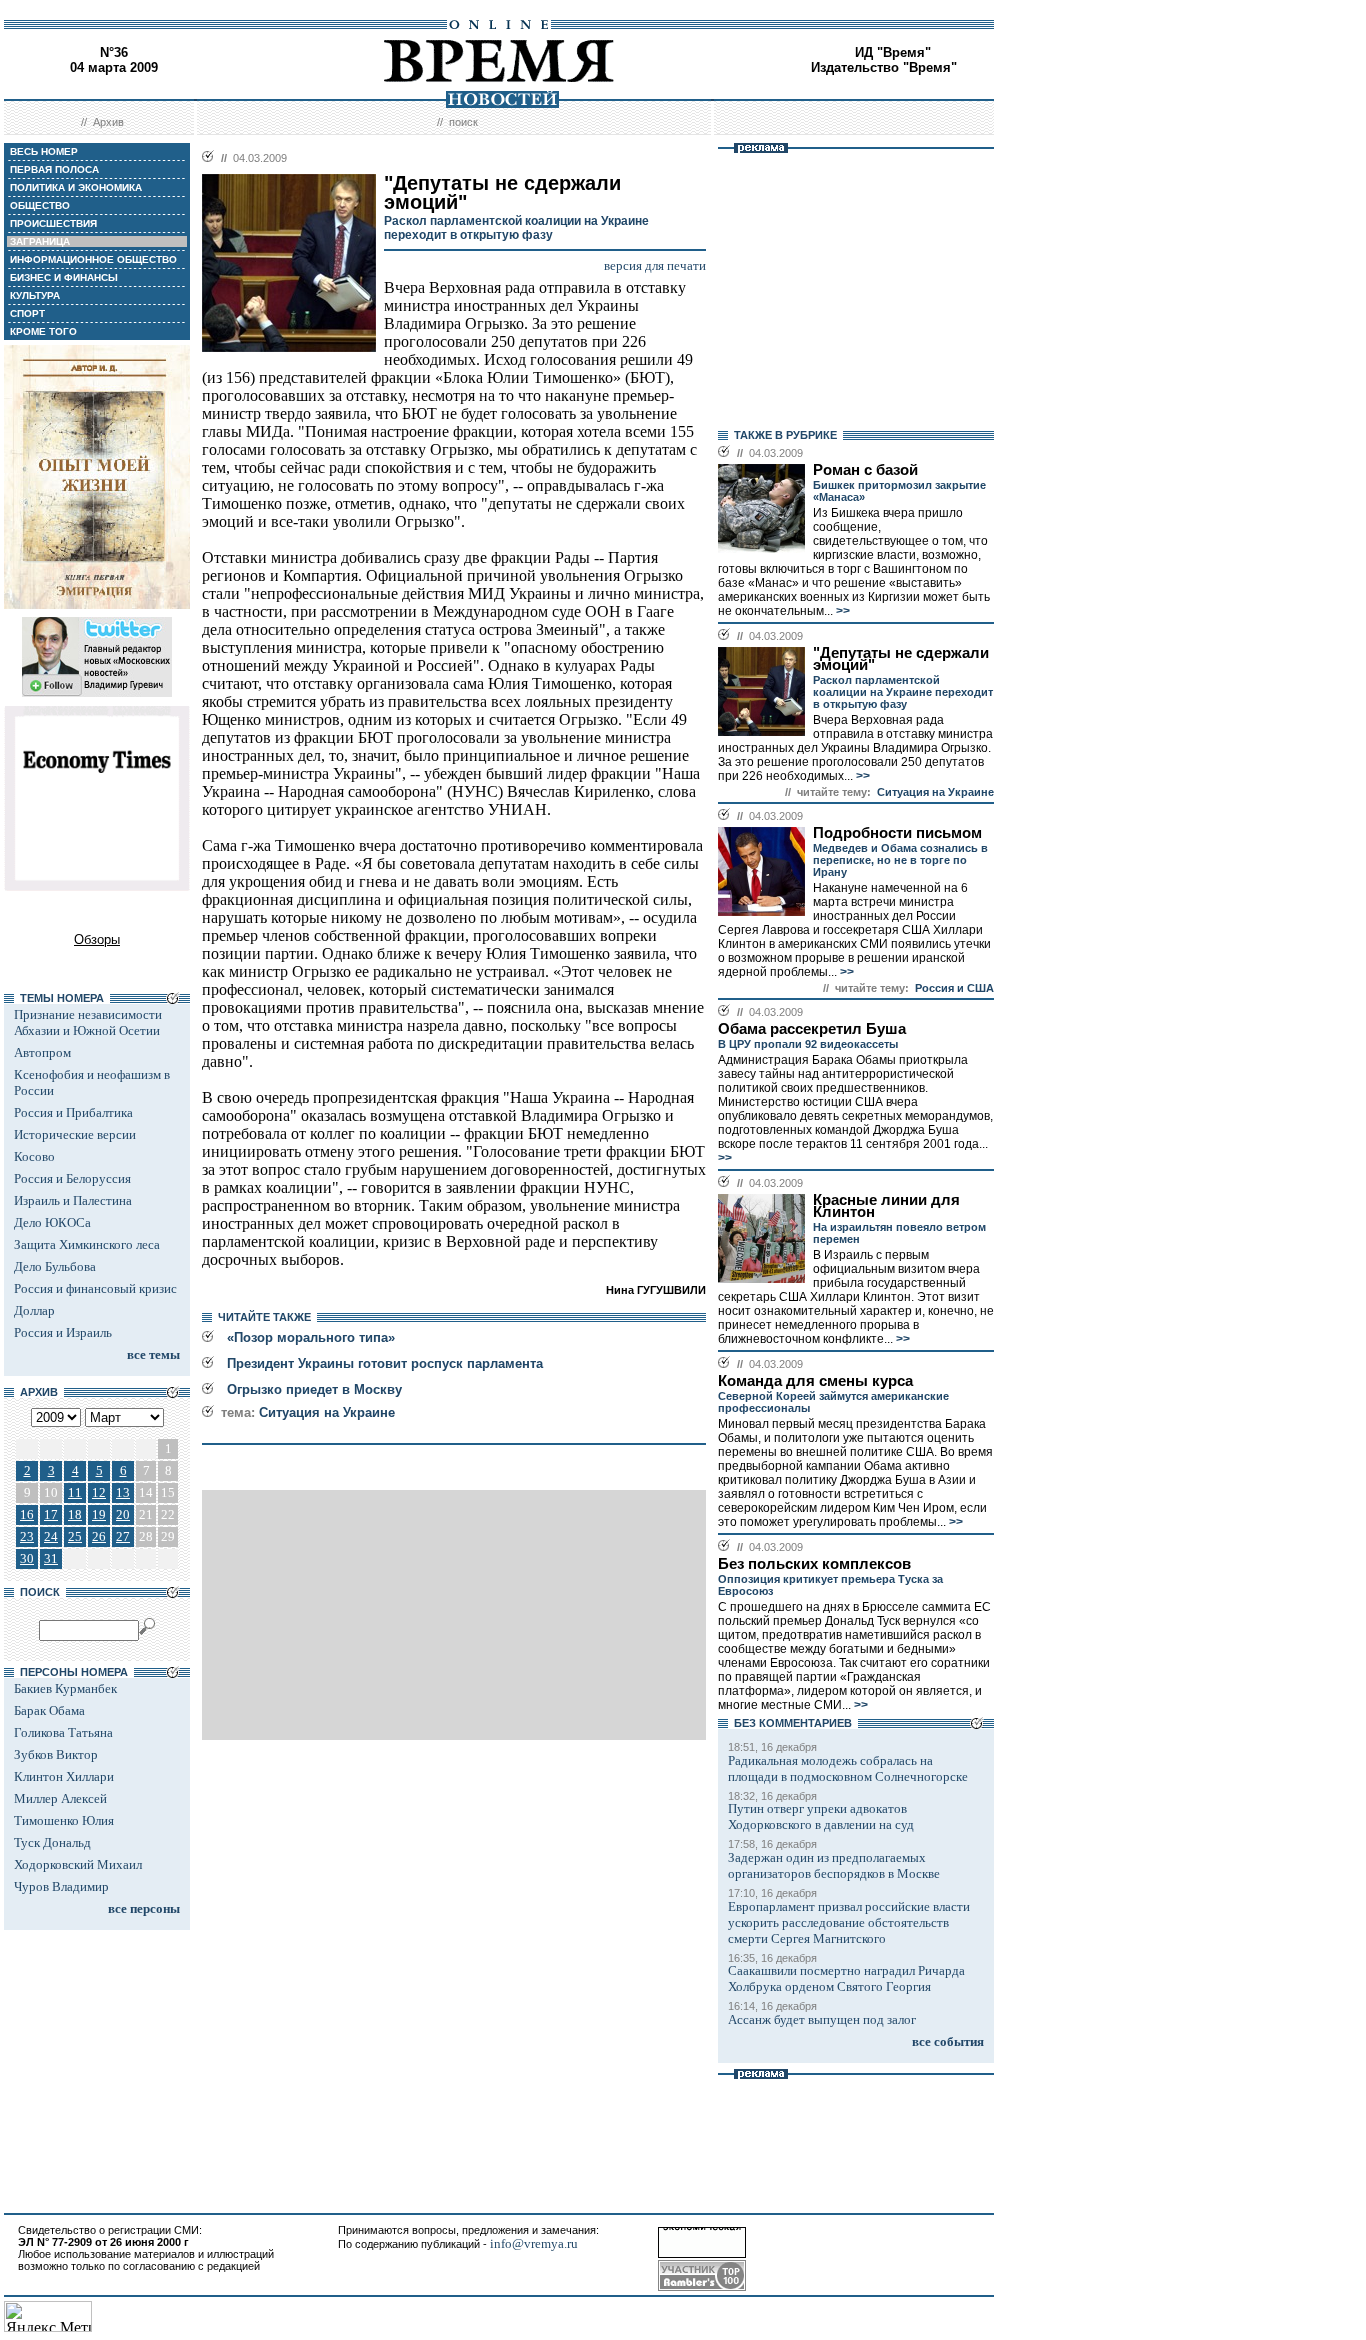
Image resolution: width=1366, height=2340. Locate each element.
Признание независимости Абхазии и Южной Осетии (88, 1022)
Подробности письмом (897, 833)
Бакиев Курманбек (65, 1688)
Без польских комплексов (814, 1564)
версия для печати (655, 265)
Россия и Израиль (63, 1332)
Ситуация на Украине (327, 1412)
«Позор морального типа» (311, 1337)
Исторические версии (75, 1134)
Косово (34, 1156)
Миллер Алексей (60, 1798)
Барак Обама (49, 1710)
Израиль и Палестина (73, 1200)
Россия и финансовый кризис (95, 1288)
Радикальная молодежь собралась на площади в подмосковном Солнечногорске (848, 1768)
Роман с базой (865, 470)
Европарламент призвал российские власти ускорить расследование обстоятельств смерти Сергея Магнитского (849, 1922)
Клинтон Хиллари (64, 1776)
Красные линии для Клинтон (886, 1206)
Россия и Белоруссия (72, 1178)
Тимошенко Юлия (64, 1820)
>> (841, 611)
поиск (463, 122)
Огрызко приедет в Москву (314, 1389)
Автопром (42, 1052)
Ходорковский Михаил (78, 1864)
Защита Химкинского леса (87, 1244)
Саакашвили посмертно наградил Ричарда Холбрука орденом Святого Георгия (846, 1978)
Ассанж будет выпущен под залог (822, 2019)
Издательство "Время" (884, 67)
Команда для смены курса (815, 1381)
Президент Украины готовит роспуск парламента (385, 1363)
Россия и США (954, 988)
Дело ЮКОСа (52, 1222)
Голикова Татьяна (63, 1732)
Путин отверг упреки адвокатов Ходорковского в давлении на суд (821, 1816)
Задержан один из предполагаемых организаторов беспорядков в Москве (834, 1865)
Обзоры (97, 939)
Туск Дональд (52, 1842)
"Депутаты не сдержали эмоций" (901, 659)
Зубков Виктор (56, 1754)
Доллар (34, 1310)
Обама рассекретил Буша (812, 1029)
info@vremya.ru (534, 2243)
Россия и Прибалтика (73, 1112)
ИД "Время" (893, 52)
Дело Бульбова (55, 1266)
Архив (108, 122)
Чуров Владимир (61, 1886)
